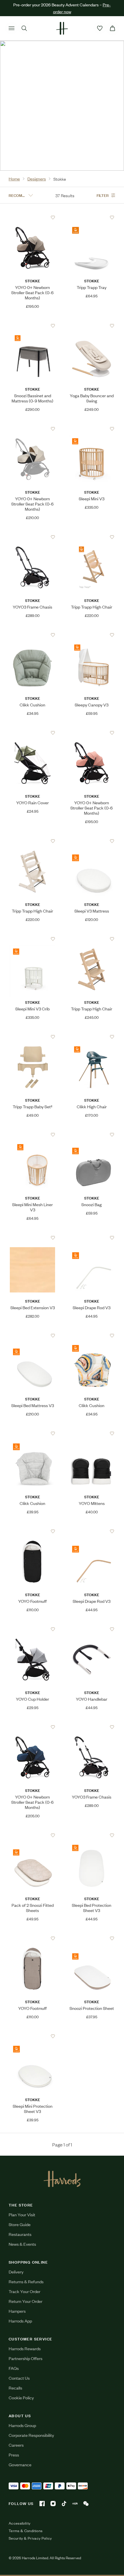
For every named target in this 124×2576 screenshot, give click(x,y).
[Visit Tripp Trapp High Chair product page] (92, 537)
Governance (20, 2464)
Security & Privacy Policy (30, 2538)
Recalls (15, 2388)
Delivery (16, 2272)
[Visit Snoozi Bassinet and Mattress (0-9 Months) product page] (32, 326)
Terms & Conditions (26, 2531)
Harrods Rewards (25, 2348)
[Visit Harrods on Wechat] (86, 2504)
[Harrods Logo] (62, 2179)
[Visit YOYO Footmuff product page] (32, 1531)
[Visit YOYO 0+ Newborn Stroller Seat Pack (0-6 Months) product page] (32, 217)
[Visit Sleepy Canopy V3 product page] (92, 635)
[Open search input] (24, 28)
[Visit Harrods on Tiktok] (64, 2504)
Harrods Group (22, 2425)
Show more (25, 123)
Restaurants (20, 2234)
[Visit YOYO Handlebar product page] (92, 1629)
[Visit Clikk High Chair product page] (92, 1037)
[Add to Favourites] (53, 218)
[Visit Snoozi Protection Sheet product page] (92, 1938)
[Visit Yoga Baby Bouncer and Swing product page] (92, 326)
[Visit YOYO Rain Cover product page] (32, 733)
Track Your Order (25, 2291)
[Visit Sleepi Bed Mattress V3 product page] (32, 1335)
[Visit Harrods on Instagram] (53, 2504)
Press (14, 2455)
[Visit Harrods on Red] (75, 2504)
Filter (103, 195)
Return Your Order (26, 2301)
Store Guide (20, 2224)
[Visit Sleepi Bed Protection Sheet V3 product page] (92, 1835)
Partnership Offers (26, 2358)
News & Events (22, 2244)
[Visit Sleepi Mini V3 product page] (92, 429)
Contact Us (19, 2378)
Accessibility (20, 2523)
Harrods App (20, 2321)
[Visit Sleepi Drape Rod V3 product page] (92, 1238)
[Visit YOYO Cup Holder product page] (32, 1629)
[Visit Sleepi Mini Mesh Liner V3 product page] (32, 1135)
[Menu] (12, 28)
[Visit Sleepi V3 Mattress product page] (92, 841)
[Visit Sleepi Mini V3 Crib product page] (32, 939)
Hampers (17, 2311)
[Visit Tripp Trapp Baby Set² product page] (32, 1037)
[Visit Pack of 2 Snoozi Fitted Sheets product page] (32, 1835)
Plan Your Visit (22, 2214)
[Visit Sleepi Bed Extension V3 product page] (32, 1238)
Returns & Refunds (26, 2281)
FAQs (14, 2368)
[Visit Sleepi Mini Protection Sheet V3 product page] (32, 2036)
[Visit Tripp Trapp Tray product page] (92, 217)
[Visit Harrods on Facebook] (42, 2504)
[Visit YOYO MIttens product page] (92, 1433)
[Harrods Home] (62, 28)
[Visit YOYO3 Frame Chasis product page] (32, 537)
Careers (16, 2445)
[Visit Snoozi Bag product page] (92, 1135)
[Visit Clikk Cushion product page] (32, 635)
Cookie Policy (21, 2397)
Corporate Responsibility (31, 2435)
